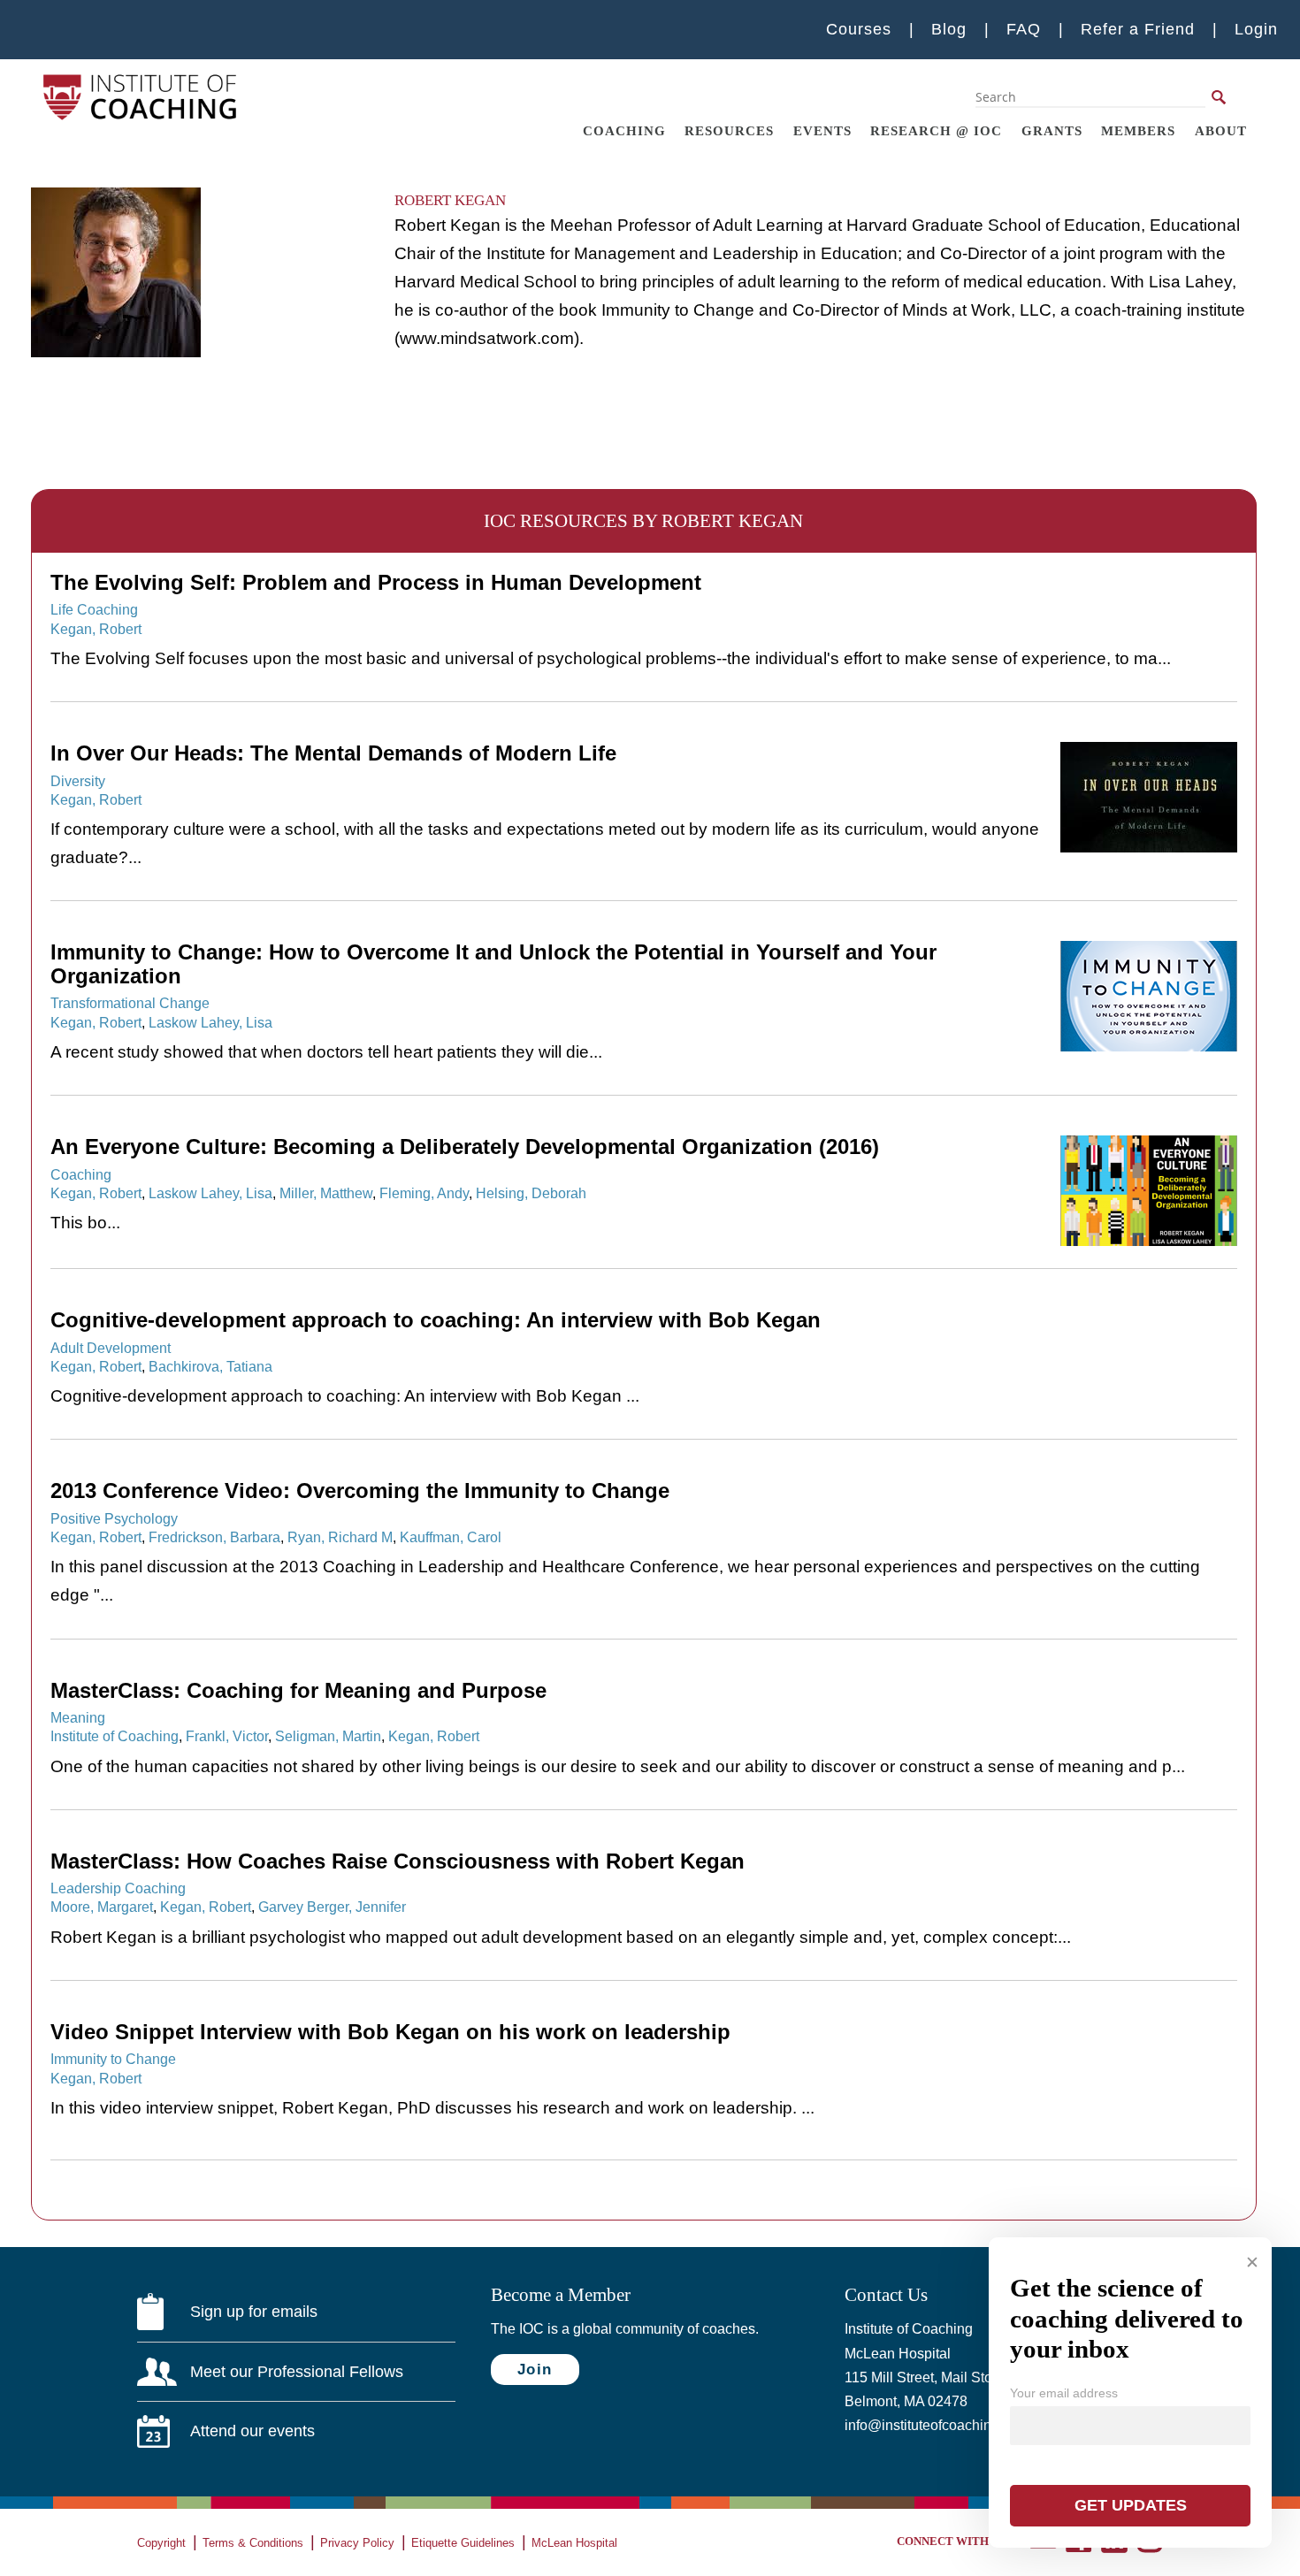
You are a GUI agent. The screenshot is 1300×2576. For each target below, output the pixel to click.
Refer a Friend (1138, 29)
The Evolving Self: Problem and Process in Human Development (376, 583)
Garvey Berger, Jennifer (332, 1907)
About (1221, 130)
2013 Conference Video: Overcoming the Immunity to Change (360, 1491)
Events (822, 130)
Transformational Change (130, 1003)
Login (1256, 29)
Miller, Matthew (326, 1193)
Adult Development (111, 1348)
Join (535, 2370)
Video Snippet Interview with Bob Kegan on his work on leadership (390, 2032)
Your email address (1064, 2393)
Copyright (161, 2543)
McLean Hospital (574, 2543)
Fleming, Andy (424, 1193)
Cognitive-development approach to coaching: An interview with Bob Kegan (436, 1320)
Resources (729, 130)
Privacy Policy (357, 2543)
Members (1138, 130)
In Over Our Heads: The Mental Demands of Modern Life (333, 753)
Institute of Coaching (115, 1736)
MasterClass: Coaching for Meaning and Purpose (298, 1691)
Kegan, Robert (96, 629)
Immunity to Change (113, 2059)
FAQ (1024, 29)
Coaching (624, 130)
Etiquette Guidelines (463, 2543)
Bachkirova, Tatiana (210, 1366)
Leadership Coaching (118, 1888)
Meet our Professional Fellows (297, 2372)
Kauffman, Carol (451, 1537)
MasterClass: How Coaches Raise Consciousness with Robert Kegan (398, 1861)
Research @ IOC (936, 130)
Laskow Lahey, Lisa (210, 1022)
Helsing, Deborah (531, 1193)
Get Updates (1131, 2505)
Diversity (78, 781)
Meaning (78, 1717)
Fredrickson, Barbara (214, 1537)
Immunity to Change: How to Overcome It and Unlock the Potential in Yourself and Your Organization (493, 964)
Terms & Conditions (253, 2543)
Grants (1052, 130)
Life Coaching (94, 609)
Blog (949, 29)
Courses (859, 29)
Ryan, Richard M (340, 1537)
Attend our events (252, 2431)
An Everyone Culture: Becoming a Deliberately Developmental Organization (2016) (465, 1147)
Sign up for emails (254, 2312)
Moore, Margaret (102, 1907)
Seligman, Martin (328, 1736)
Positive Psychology (114, 1518)
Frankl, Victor (227, 1736)
